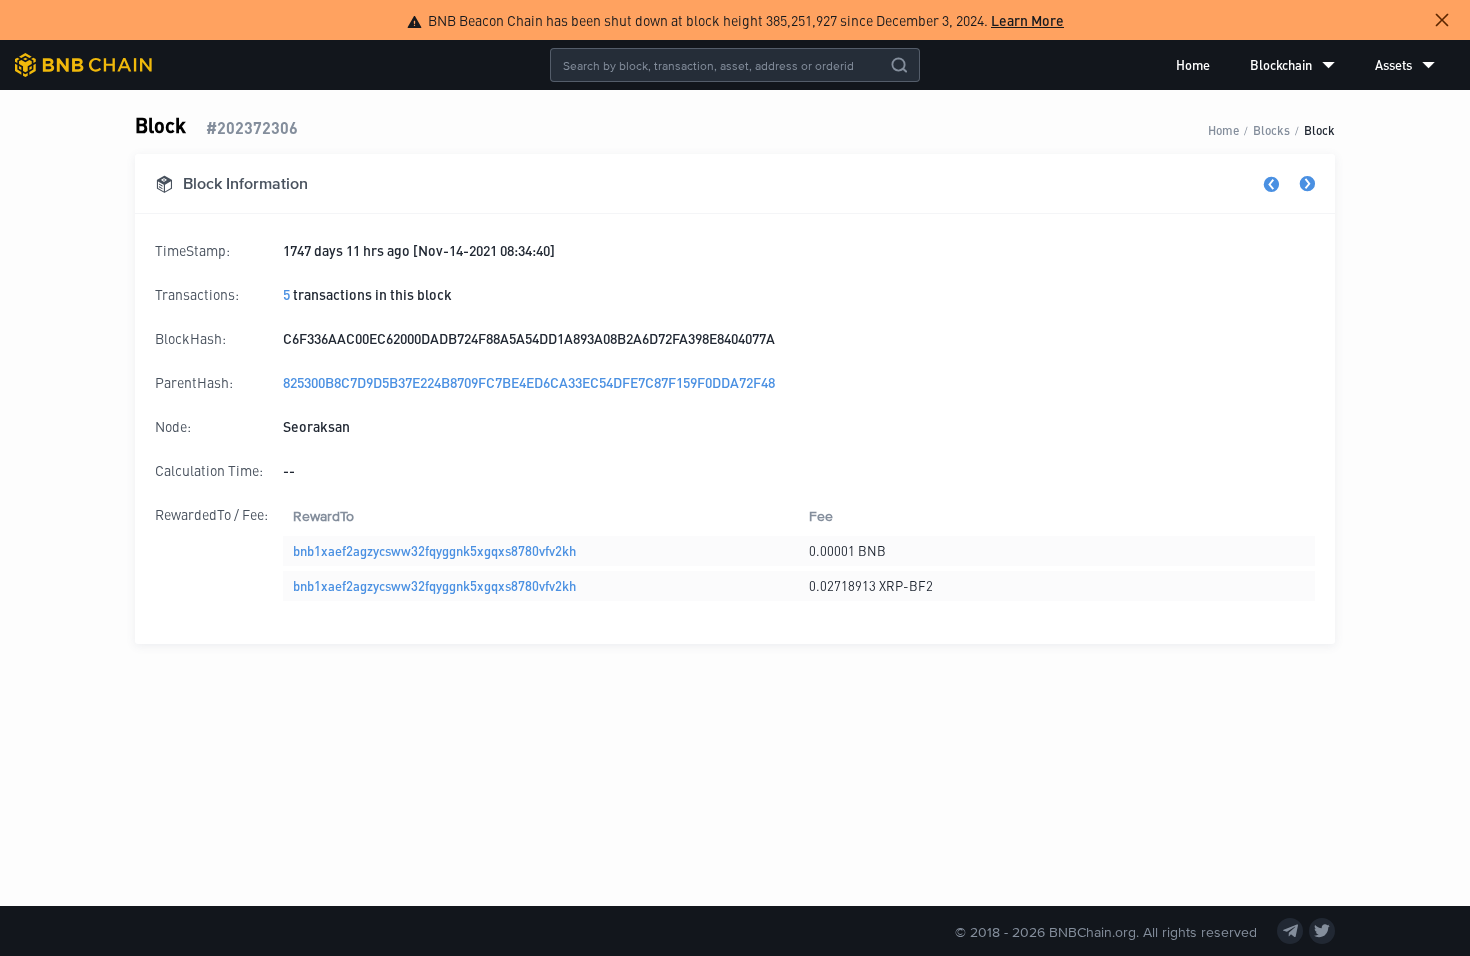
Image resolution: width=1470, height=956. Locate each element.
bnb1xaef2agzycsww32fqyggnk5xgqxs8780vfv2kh (434, 550)
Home (1193, 64)
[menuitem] (1193, 65)
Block (1319, 129)
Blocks (1271, 129)
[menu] (1305, 65)
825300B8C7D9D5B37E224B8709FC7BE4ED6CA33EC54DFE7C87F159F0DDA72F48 (529, 382)
